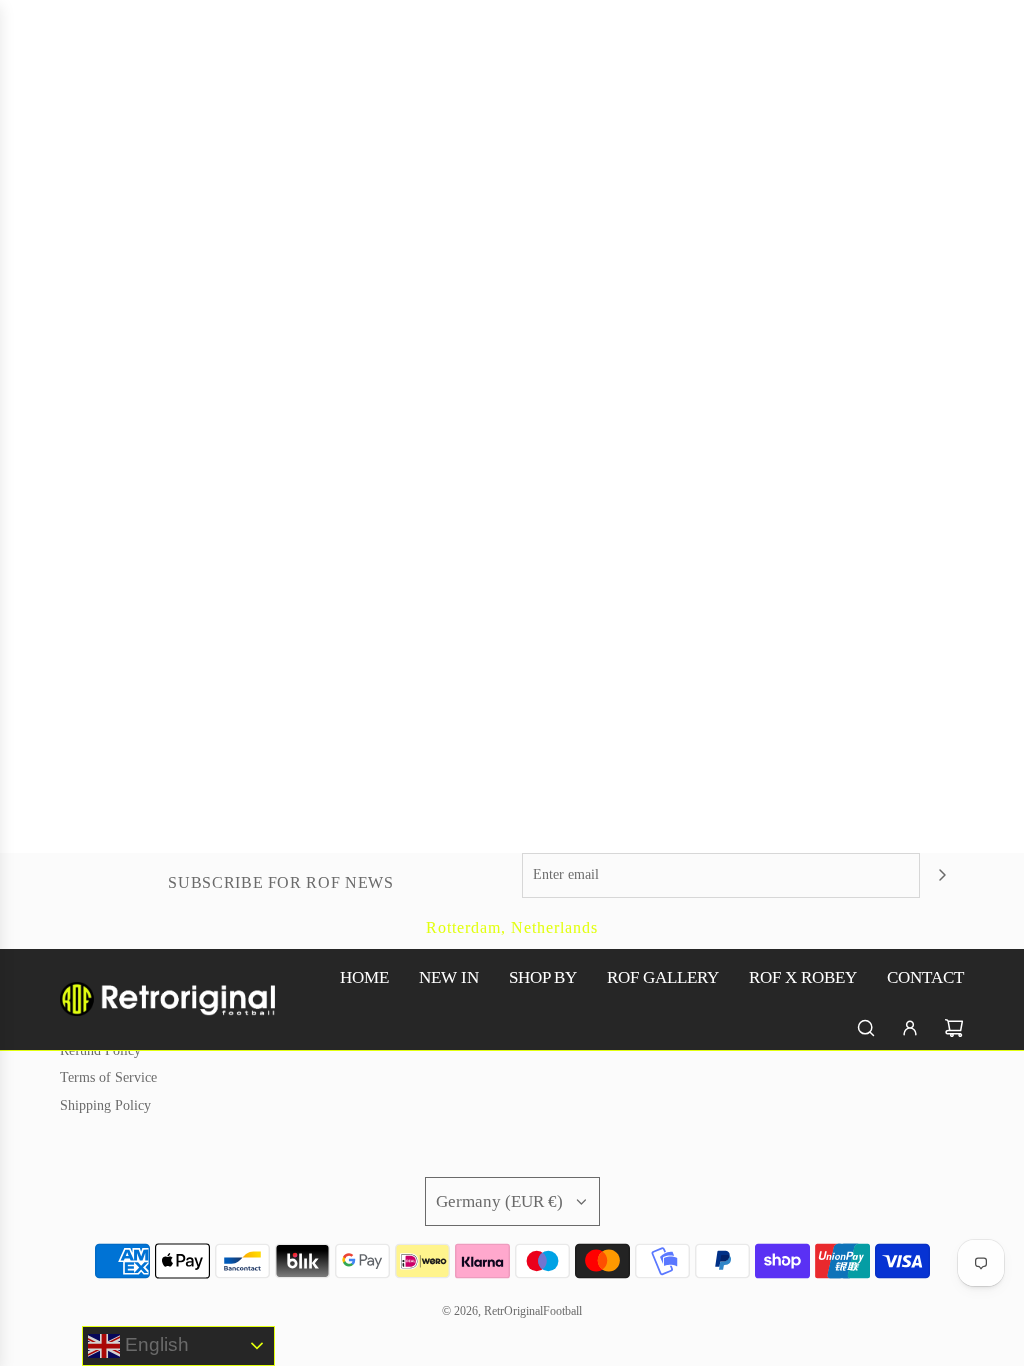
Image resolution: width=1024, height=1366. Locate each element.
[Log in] (910, 1028)
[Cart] (954, 1028)
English (154, 1344)
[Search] (866, 1028)
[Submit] (942, 875)
